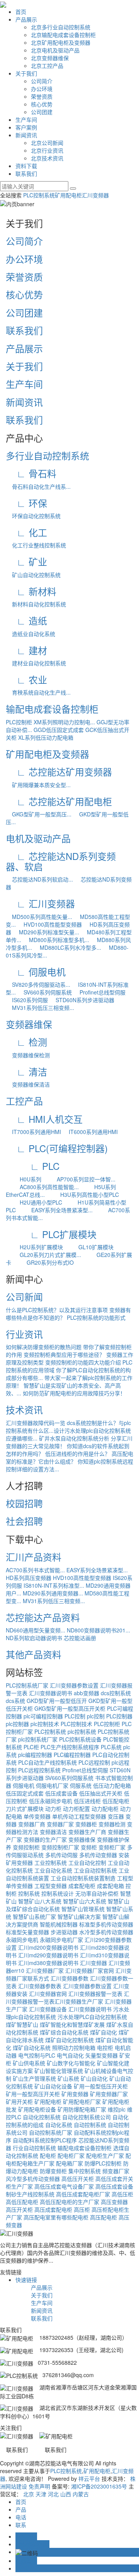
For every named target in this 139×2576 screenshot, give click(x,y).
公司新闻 (24, 1296)
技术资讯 (24, 1409)
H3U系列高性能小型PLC (83, 1195)
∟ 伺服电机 (36, 972)
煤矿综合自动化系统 (64, 2032)
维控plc (117, 2109)
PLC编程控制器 (72, 1755)
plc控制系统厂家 (38, 1739)
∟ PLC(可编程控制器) (57, 1148)
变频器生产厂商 (87, 1832)
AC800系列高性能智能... (42, 1187)
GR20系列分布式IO (43, 1262)
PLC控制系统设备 (80, 1739)
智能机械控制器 (59, 1924)
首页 (21, 12)
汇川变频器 (95, 195)
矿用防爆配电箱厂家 (82, 2109)
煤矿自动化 (103, 2032)
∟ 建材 (26, 650)
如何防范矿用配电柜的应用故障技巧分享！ (74, 1393)
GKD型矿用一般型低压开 (57, 1701)
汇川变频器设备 (48, 2009)
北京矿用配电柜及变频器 (61, 42)
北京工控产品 (47, 66)
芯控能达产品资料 (43, 1617)
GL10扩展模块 (89, 1247)
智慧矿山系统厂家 (34, 1916)
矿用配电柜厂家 (82, 2102)
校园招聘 (24, 1503)
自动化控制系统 (42, 2117)
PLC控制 (75, 1716)
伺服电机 (24, 1785)
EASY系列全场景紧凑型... (55, 1210)
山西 (66, 2494)
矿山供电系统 (29, 2063)
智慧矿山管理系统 (83, 1909)
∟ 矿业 (26, 561)
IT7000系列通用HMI (33, 1132)
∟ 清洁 (26, 1071)
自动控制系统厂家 (51, 2132)
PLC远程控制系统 (39, 1770)
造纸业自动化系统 (31, 634)
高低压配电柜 (22, 2202)
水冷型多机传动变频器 (106, 1932)
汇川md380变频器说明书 (48, 1963)
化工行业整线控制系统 (36, 545)
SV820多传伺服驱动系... (38, 984)
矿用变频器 (75, 2094)
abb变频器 (86, 1693)
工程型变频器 (51, 1886)
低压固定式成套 (25, 1793)
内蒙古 (81, 2494)
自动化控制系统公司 (86, 2117)
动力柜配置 (76, 1809)
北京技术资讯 (47, 158)
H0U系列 (24, 1179)
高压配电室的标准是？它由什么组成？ (69, 1457)
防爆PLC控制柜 (103, 2163)
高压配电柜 (103, 2217)
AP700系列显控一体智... (79, 1179)
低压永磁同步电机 (51, 1801)
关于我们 (26, 73)
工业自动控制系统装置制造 (83, 1878)
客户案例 (26, 127)
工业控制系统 (51, 1863)
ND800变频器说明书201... (98, 1630)
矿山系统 (68, 2078)
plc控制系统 (82, 1731)
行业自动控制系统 (34, 2148)
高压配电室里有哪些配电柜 (56, 2217)
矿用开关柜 (19, 2102)
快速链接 (26, 2280)
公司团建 (42, 112)
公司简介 (42, 81)
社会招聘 (24, 1521)
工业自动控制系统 (95, 1870)
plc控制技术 (45, 1724)
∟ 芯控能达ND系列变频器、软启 (61, 861)
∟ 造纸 (26, 620)
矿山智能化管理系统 (59, 2071)
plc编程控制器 (35, 1755)
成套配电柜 (82, 1886)
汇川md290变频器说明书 (48, 1955)
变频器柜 (86, 1824)
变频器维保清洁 (28, 1084)
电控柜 (105, 2048)
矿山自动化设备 (53, 2086)
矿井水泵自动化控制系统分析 (74, 1438)
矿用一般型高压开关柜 (33, 2094)
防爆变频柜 (53, 2171)
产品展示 (26, 19)
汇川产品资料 (34, 1557)
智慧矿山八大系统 (40, 1901)
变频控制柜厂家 (60, 1847)
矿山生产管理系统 (34, 2078)
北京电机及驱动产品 (55, 50)
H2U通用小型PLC (34, 1202)
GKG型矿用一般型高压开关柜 (70, 1708)
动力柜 (53, 1809)
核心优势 (42, 104)
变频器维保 (29, 1024)
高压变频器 (114, 2202)
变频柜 (89, 1847)
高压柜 (82, 2209)
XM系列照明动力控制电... (64, 722)
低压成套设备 (61, 1793)
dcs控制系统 (116, 1693)
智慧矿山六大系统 (85, 1901)
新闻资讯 (26, 135)
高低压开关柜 (78, 2179)
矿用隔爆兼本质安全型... (38, 785)
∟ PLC (33, 1166)
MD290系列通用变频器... (53, 1593)
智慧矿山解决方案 (79, 1916)
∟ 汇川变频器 (40, 903)
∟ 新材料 (31, 591)
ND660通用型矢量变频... (36, 1630)
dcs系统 (15, 1701)
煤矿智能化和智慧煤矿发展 (72, 2024)
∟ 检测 (26, 1042)
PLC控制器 (119, 1716)
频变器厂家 (116, 2171)
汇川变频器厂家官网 (90, 1970)
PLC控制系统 (39, 195)
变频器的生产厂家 (45, 1839)
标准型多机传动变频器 (106, 1924)
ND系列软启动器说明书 (34, 1638)
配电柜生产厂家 (105, 2155)
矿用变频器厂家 (109, 2094)
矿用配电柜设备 (37, 2109)
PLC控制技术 (76, 1724)
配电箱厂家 (69, 2163)
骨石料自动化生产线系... (38, 486)
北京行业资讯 (47, 150)
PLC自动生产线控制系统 (47, 1762)
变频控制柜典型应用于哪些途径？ (64, 1354)
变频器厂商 (32, 1824)
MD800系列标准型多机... (56, 940)
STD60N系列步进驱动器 (82, 1000)
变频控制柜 (26, 1847)
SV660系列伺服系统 (45, 992)
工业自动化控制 (87, 1863)
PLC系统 (111, 1747)
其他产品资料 (34, 1654)
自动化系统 (59, 2125)
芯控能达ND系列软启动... (39, 879)
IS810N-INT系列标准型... (54, 1585)
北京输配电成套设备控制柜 (63, 35)
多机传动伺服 (61, 1855)
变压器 (116, 1816)
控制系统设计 (58, 1893)
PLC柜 (31, 1747)
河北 (53, 2494)
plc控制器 (17, 1724)
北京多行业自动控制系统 (61, 27)
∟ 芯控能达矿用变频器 (59, 771)
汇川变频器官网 (48, 1994)
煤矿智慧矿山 (22, 2024)
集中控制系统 (85, 2171)
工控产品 (24, 1101)
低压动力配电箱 (112, 1785)
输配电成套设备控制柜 (52, 709)
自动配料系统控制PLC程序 (45, 2140)
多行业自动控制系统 (47, 455)
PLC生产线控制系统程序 (70, 1747)
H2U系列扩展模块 (34, 1247)
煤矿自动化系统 (32, 2048)
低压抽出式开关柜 (101, 1793)
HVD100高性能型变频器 (50, 924)
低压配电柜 (116, 1801)
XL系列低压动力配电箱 (46, 737)
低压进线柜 (87, 1801)
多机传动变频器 (98, 1855)
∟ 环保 (26, 503)
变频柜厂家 (112, 1847)
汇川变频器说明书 (51, 1693)
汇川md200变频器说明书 (48, 1947)
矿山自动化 (94, 2078)
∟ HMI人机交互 (44, 1119)
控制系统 (29, 1893)
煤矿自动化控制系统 (69, 2040)
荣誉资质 (42, 96)
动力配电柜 (105, 1809)
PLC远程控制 (94, 1762)
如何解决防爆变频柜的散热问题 (44, 1347)
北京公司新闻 (47, 143)
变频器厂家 (60, 1824)
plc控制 (96, 1716)
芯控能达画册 (80, 1638)
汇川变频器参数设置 (74, 1685)
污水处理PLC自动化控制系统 (92, 2017)
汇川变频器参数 (69, 1978)
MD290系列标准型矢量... (46, 932)
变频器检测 (112, 1824)
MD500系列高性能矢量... (39, 917)
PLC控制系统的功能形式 (96, 1317)
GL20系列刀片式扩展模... (43, 1255)
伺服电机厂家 (52, 1785)
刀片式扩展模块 (25, 1809)
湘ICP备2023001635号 (99, 2486)
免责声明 (39, 2486)
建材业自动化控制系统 (36, 663)
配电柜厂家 (71, 2155)
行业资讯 (24, 1334)
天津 (41, 2494)
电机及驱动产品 (38, 838)
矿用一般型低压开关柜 (101, 2086)
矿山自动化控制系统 (33, 575)
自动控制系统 (90, 2125)
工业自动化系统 (53, 1870)
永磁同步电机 (22, 1940)
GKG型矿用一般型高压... (39, 814)
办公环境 (42, 89)
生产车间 (26, 119)
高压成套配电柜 (53, 2209)
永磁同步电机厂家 (61, 1940)
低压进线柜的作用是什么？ (78, 1454)
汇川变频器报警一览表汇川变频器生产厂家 (68, 1997)
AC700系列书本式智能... (35, 1570)
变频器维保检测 (28, 1055)
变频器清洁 (53, 1832)
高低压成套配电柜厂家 (83, 2194)
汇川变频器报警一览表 (95, 1994)
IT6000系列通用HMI (90, 1132)
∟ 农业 (26, 679)
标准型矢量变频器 (27, 1932)
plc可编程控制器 (43, 1716)
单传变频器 (37, 1816)
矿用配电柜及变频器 (47, 754)
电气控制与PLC (37, 2055)
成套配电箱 (110, 1886)
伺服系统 (81, 1785)
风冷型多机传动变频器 (33, 2179)
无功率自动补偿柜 (97, 1893)
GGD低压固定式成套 (59, 730)
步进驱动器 (64, 1932)
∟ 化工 (26, 532)
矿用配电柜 (68, 195)
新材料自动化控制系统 (36, 604)
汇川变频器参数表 (40, 1986)
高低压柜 (122, 2194)
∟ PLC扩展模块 (51, 1234)
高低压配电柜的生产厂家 (69, 2202)
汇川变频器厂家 (45, 1970)
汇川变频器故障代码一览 (36, 1423)
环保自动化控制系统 (33, 516)
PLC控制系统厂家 (27, 1685)
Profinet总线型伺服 (99, 992)
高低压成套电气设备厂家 (64, 2186)
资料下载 (26, 166)
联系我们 (26, 173)
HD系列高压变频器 (29, 1578)
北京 (29, 2494)
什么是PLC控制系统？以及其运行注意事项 (57, 1310)
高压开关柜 (19, 2209)
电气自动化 (70, 2055)
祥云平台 (89, 2478)
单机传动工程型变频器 (79, 1816)
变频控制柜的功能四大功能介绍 (83, 1362)
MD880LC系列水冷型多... (67, 947)
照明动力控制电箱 (74, 2048)
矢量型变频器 (102, 2055)
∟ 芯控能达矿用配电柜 (59, 801)
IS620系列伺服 (27, 1000)
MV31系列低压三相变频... (40, 1008)
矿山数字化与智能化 (71, 2063)
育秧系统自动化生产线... (38, 692)
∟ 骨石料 (31, 473)
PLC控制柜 (19, 722)
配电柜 (48, 2155)
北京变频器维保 (50, 58)
